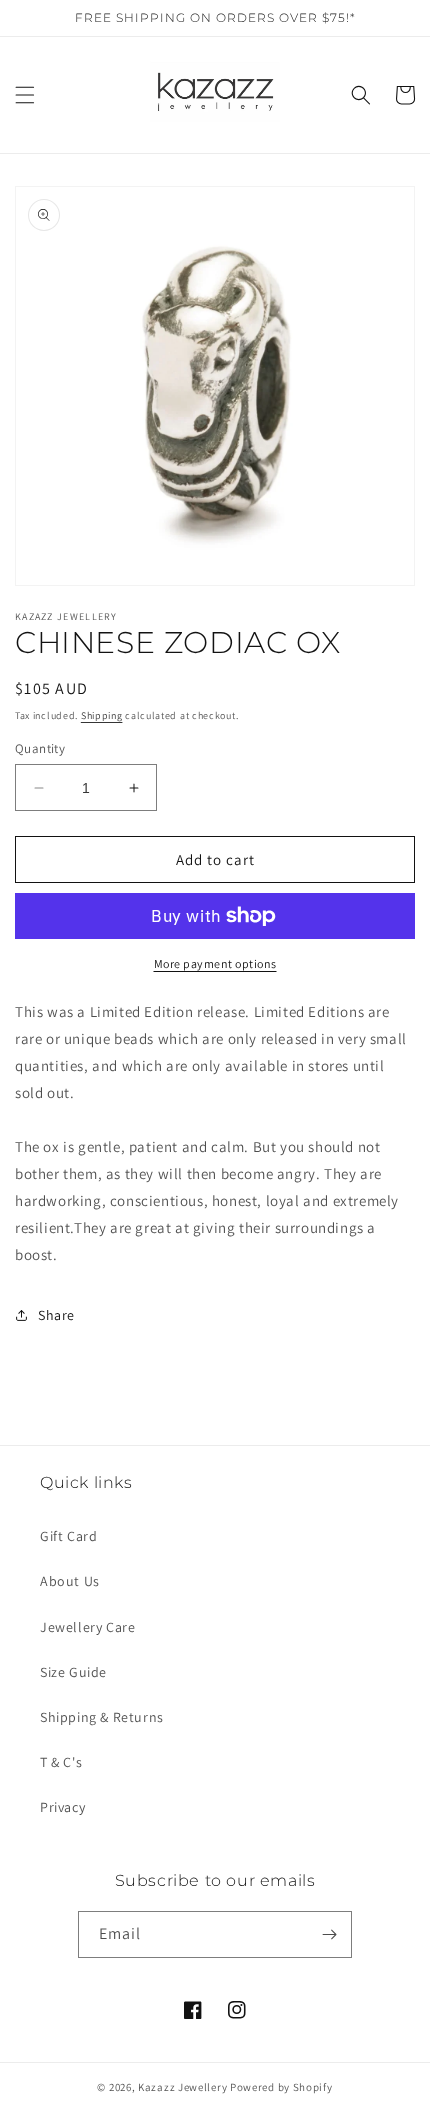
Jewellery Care (87, 1627)
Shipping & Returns (102, 1717)
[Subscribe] (329, 1934)
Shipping (102, 715)
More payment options (215, 963)
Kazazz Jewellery (184, 2087)
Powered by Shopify (281, 2087)
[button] (25, 95)
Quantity (40, 748)
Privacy (62, 1807)
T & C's (61, 1762)
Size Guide (73, 1672)
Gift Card (68, 1536)
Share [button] (56, 1315)
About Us (70, 1581)
